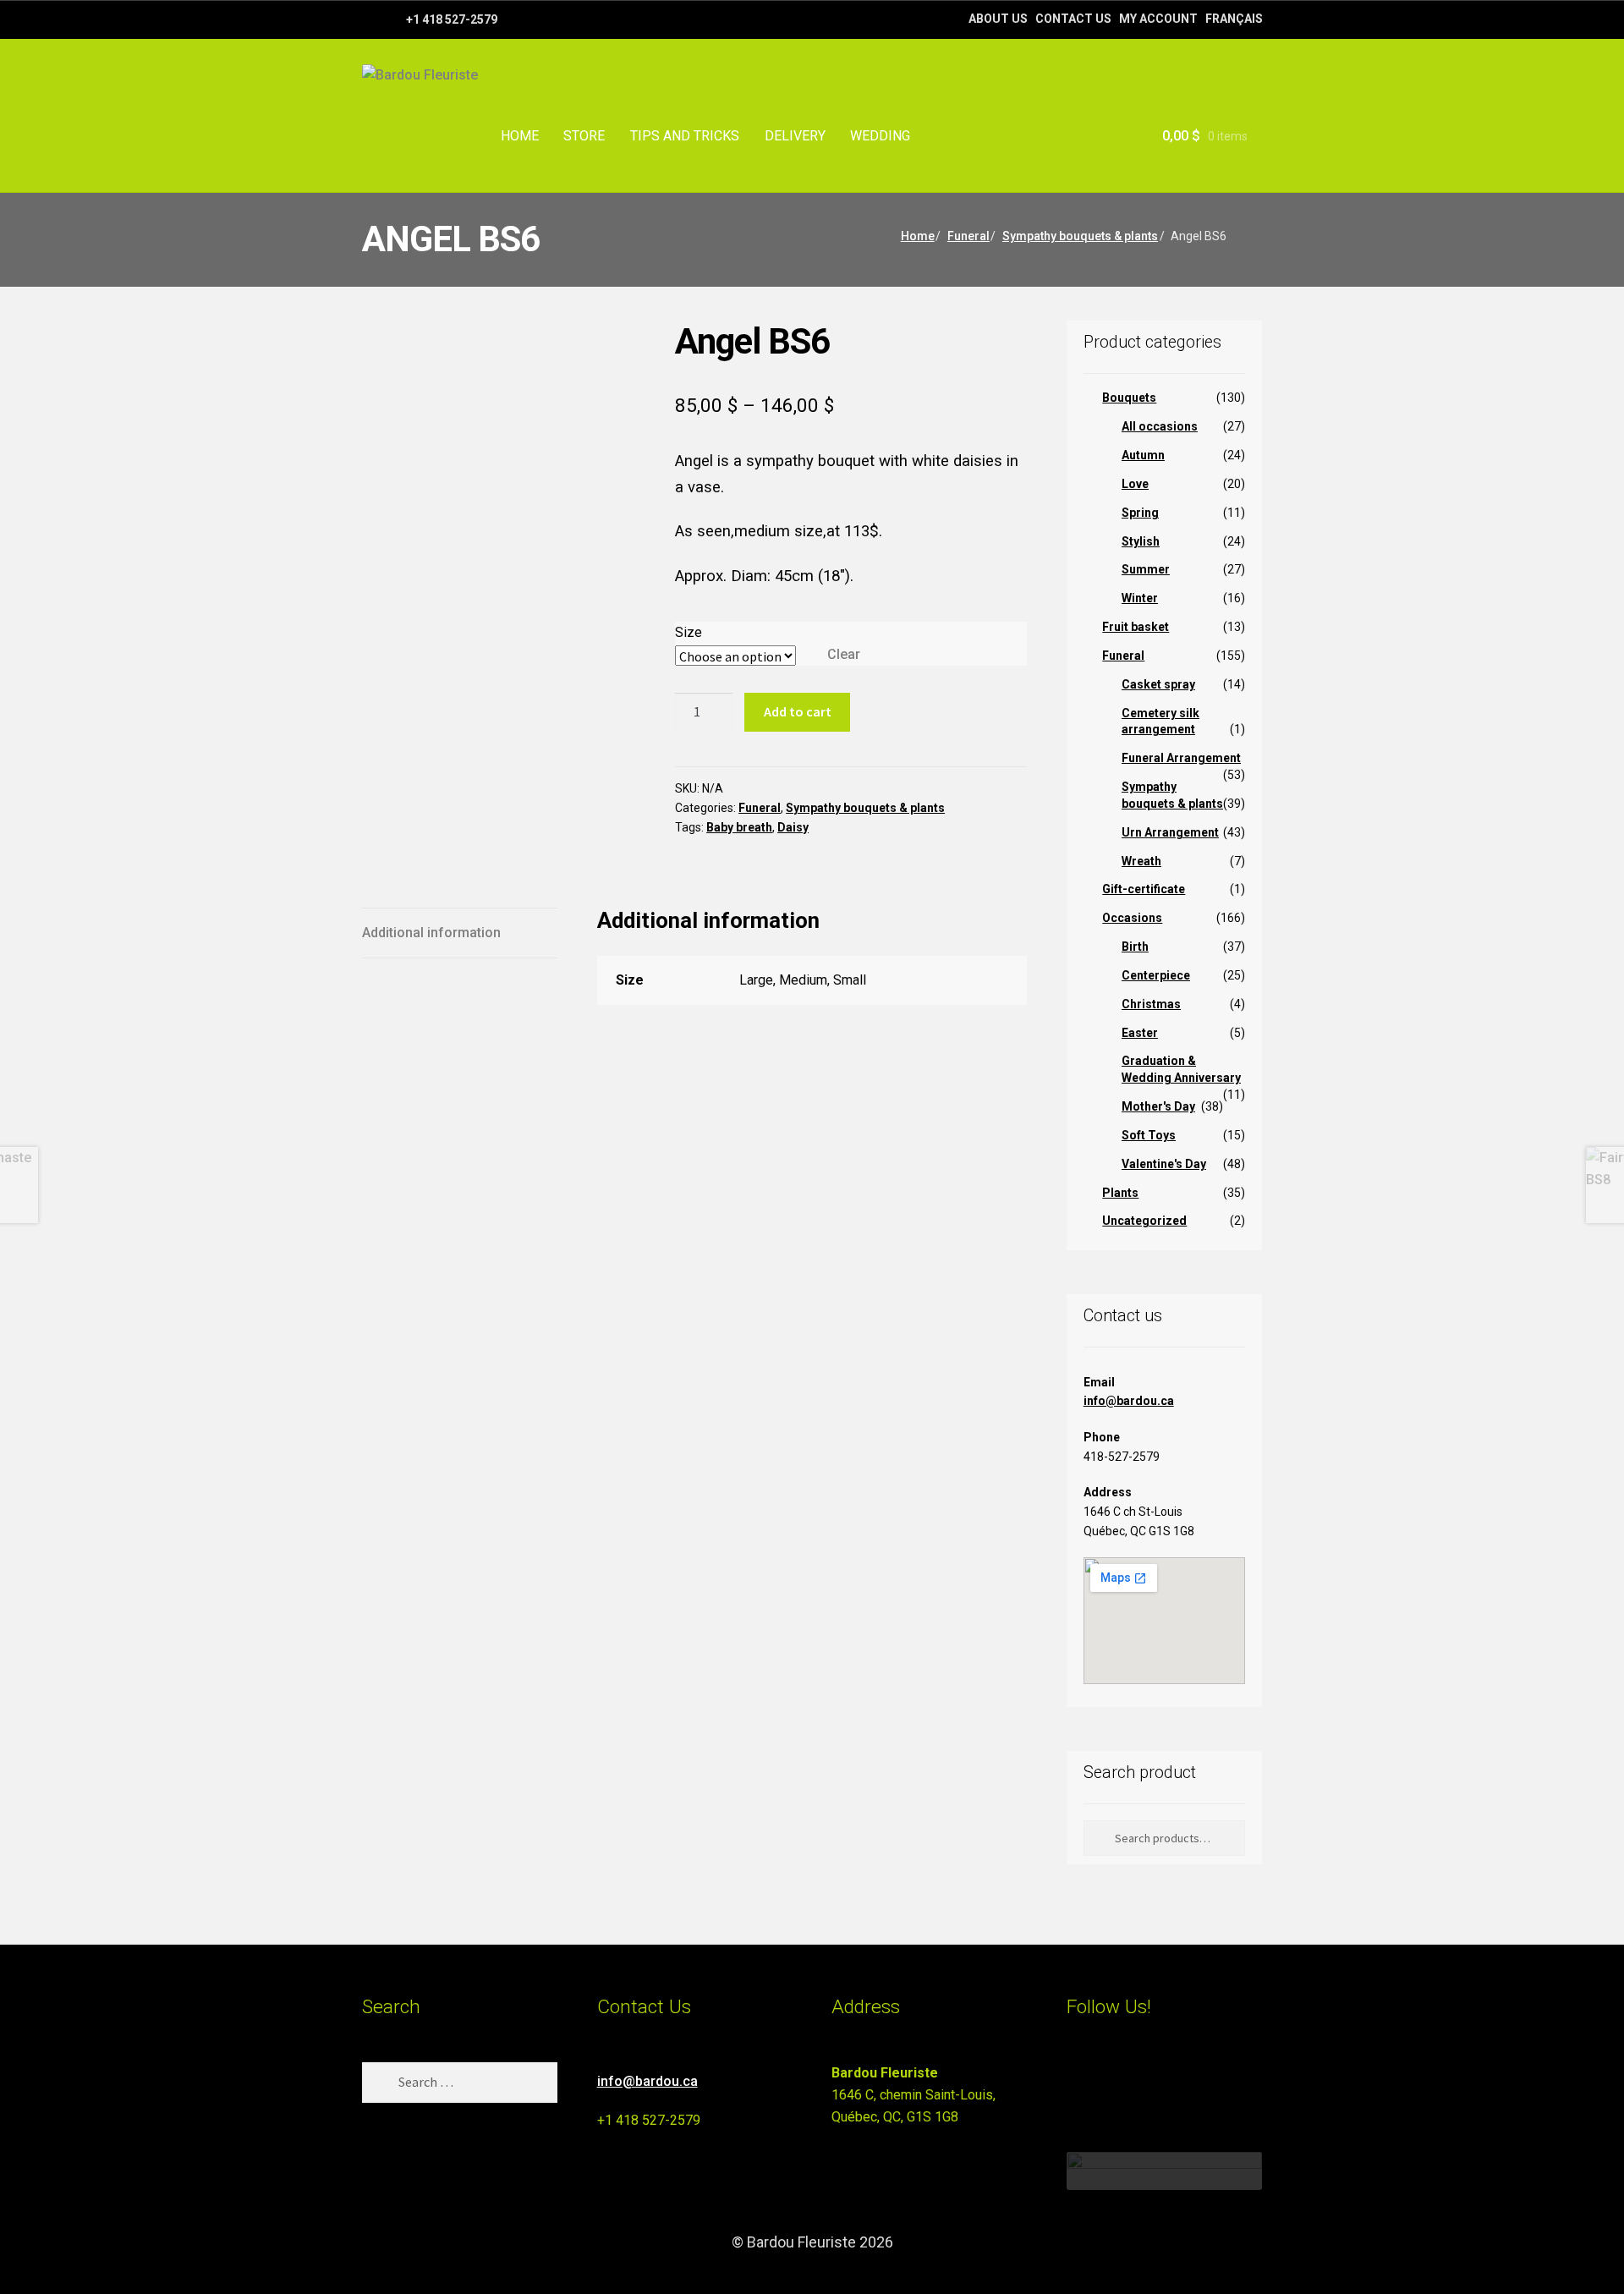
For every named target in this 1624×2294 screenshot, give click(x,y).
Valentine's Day (1164, 1164)
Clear (844, 654)
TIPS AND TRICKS (685, 136)
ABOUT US (998, 19)
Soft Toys (1149, 1135)
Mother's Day (1158, 1106)
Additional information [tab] (431, 933)
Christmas (1151, 1004)
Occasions (1132, 918)
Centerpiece (1156, 975)
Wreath (1141, 861)
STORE (584, 136)
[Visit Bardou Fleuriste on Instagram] (1077, 2080)
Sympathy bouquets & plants (1080, 236)
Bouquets (1129, 398)
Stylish (1141, 541)
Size (689, 632)
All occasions (1160, 426)
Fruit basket (1136, 627)
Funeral (968, 236)
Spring (1140, 513)
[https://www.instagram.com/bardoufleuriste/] (391, 19)
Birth (1135, 947)
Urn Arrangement (1170, 832)
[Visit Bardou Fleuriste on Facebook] (1108, 2080)
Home (918, 236)
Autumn (1143, 455)
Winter (1140, 598)
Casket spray (1158, 684)
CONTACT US (1073, 19)
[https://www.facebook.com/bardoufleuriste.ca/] (370, 19)
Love (1135, 484)
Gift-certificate (1144, 889)
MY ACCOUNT (1158, 19)
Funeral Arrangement (1181, 758)
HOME (520, 136)
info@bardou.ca (1129, 1401)
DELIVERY (795, 136)
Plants (1120, 1193)
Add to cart (798, 711)
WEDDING (880, 136)
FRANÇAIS (1234, 19)
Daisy (793, 827)
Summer (1146, 569)
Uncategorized (1144, 1221)
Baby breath (739, 827)
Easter (1140, 1033)
